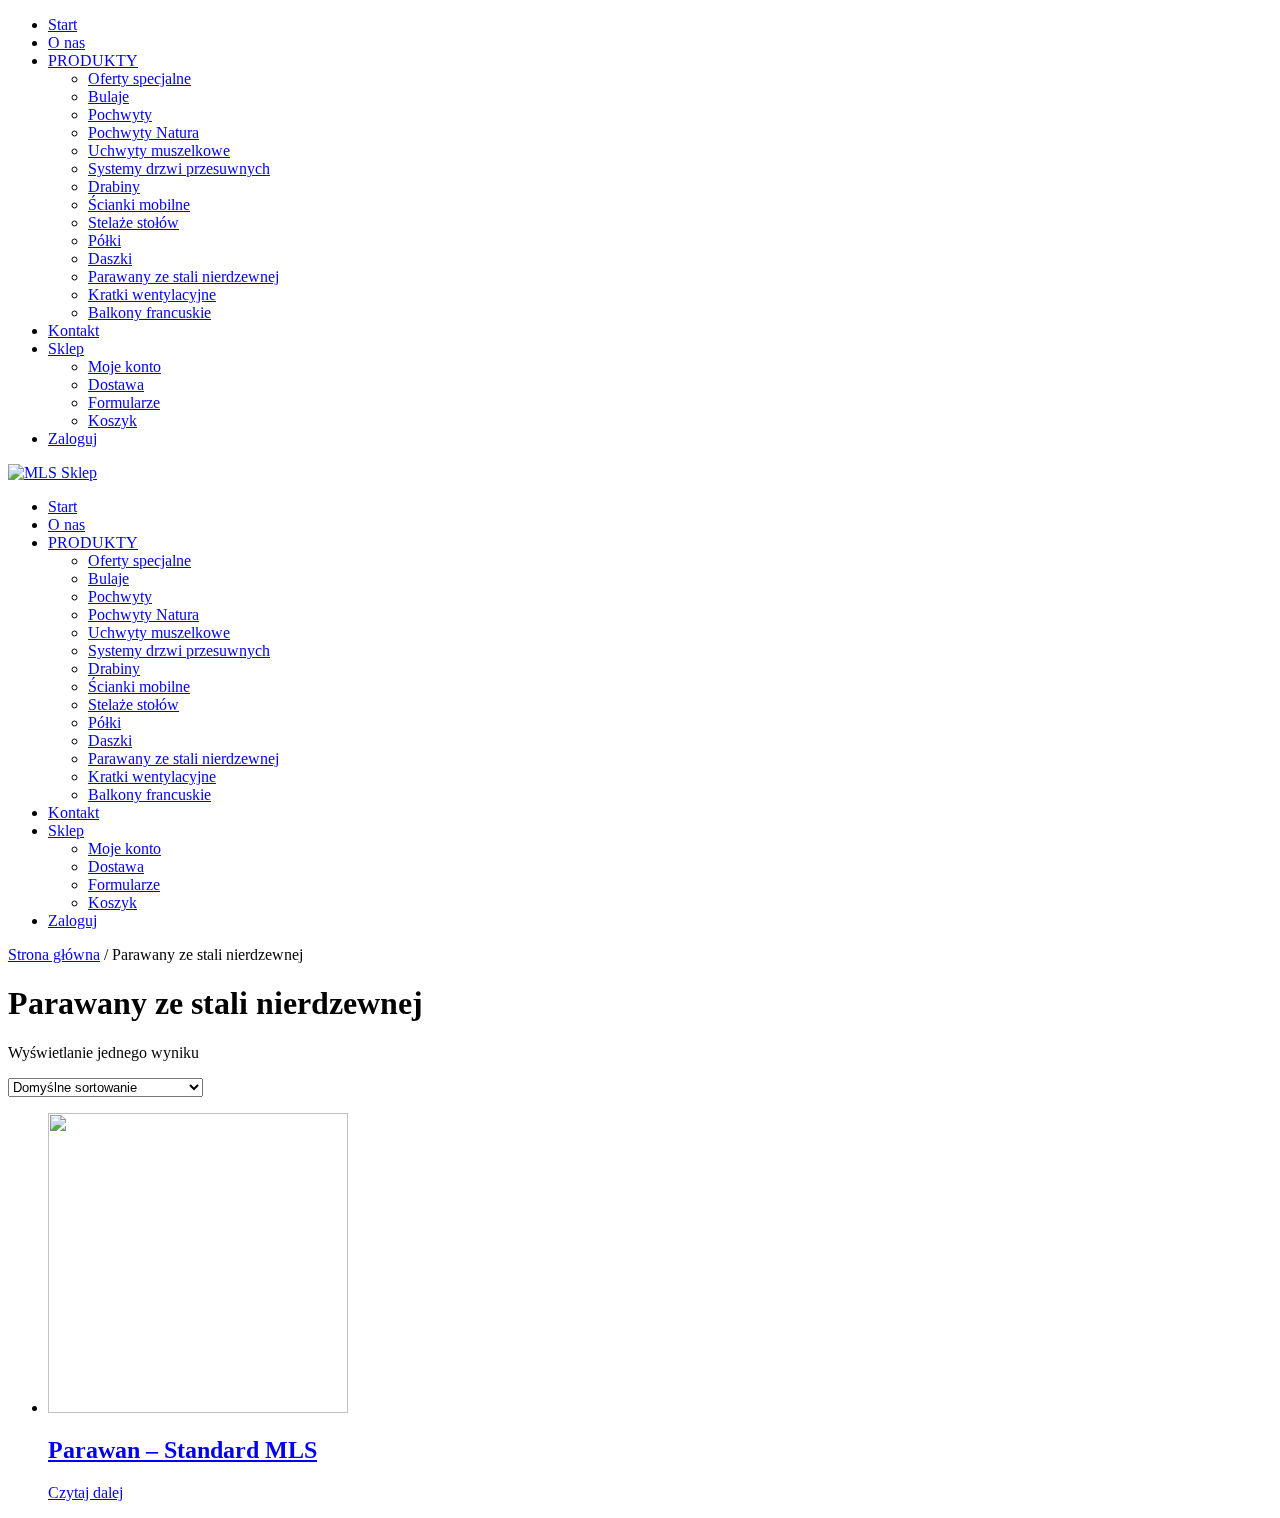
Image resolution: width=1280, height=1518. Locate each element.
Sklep (66, 348)
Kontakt (73, 330)
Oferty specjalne (139, 78)
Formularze (124, 402)
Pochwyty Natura (143, 132)
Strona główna (54, 954)
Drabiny (114, 186)
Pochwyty (120, 114)
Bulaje (108, 96)
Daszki (110, 258)
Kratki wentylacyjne (152, 294)
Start (62, 24)
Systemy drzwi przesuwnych (179, 168)
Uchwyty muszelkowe (159, 150)
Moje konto (124, 366)
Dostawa (116, 384)
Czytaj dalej (85, 1492)
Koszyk (112, 420)
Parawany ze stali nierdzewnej (183, 276)
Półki (104, 240)
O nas (66, 42)
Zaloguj (72, 438)
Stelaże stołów (133, 222)
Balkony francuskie (149, 312)
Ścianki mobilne (139, 204)
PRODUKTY (93, 60)
